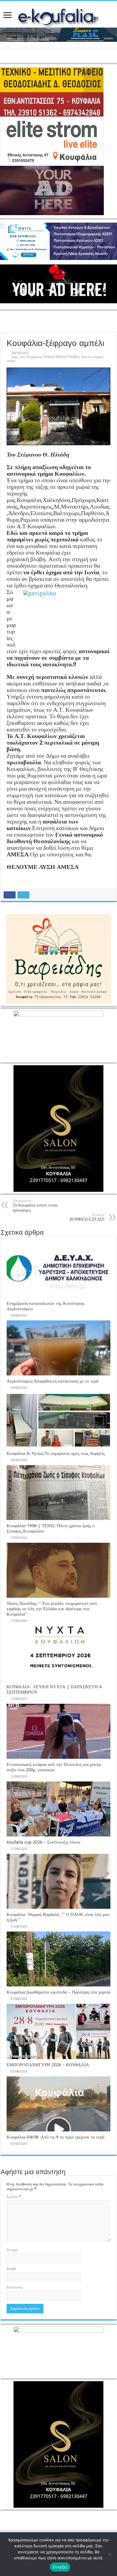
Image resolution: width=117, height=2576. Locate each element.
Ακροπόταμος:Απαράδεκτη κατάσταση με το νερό (53, 1381)
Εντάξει (60, 2567)
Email (11, 2269)
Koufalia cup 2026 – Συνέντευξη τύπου (43, 1842)
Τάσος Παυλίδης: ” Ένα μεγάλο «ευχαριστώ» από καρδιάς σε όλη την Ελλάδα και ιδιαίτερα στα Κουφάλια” (52, 1609)
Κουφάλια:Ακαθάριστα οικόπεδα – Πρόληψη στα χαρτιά (58, 1992)
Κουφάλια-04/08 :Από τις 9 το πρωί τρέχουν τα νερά (55, 2137)
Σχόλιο (14, 2197)
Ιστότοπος (15, 2287)
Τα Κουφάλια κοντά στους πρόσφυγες (35, 1206)
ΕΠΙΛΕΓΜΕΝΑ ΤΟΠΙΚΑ (62, 357)
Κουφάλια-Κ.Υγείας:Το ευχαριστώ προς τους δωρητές (56, 1453)
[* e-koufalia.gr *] (59, 16)
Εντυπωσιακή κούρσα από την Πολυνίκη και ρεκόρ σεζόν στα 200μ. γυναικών (54, 1767)
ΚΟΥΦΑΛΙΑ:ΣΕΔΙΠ (87, 1217)
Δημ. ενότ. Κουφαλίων (27, 357)
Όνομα (12, 2250)
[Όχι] (109, 2554)
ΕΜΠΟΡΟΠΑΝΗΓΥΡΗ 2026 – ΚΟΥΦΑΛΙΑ (48, 2065)
